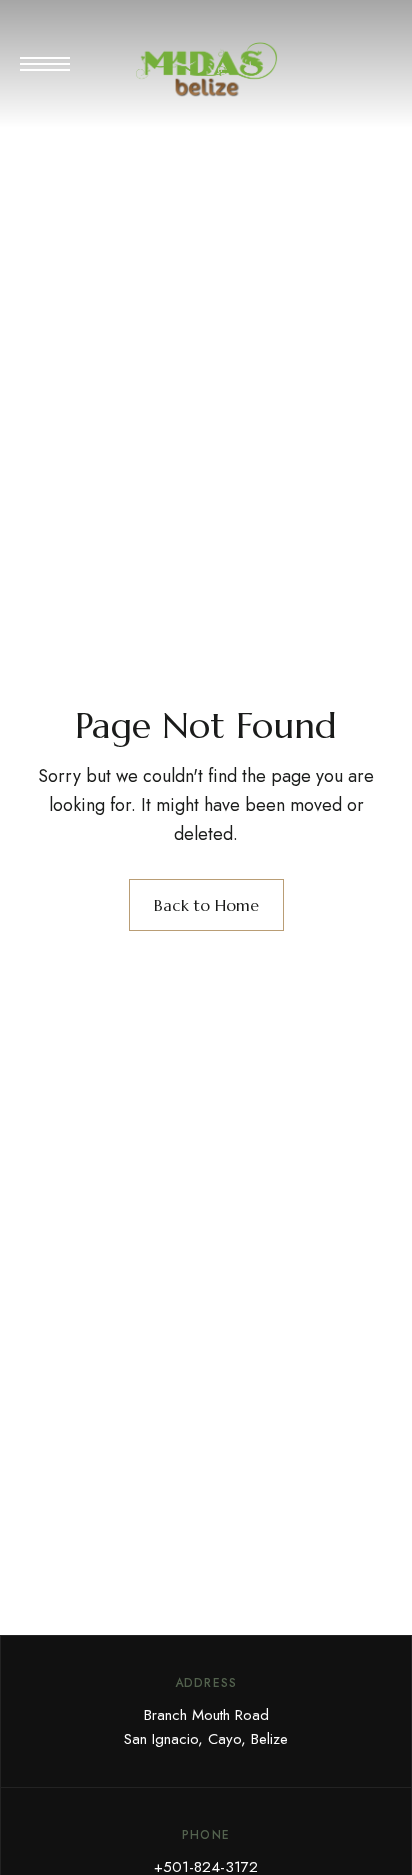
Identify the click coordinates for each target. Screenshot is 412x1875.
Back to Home (206, 905)
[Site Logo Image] (206, 70)
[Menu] (45, 64)
